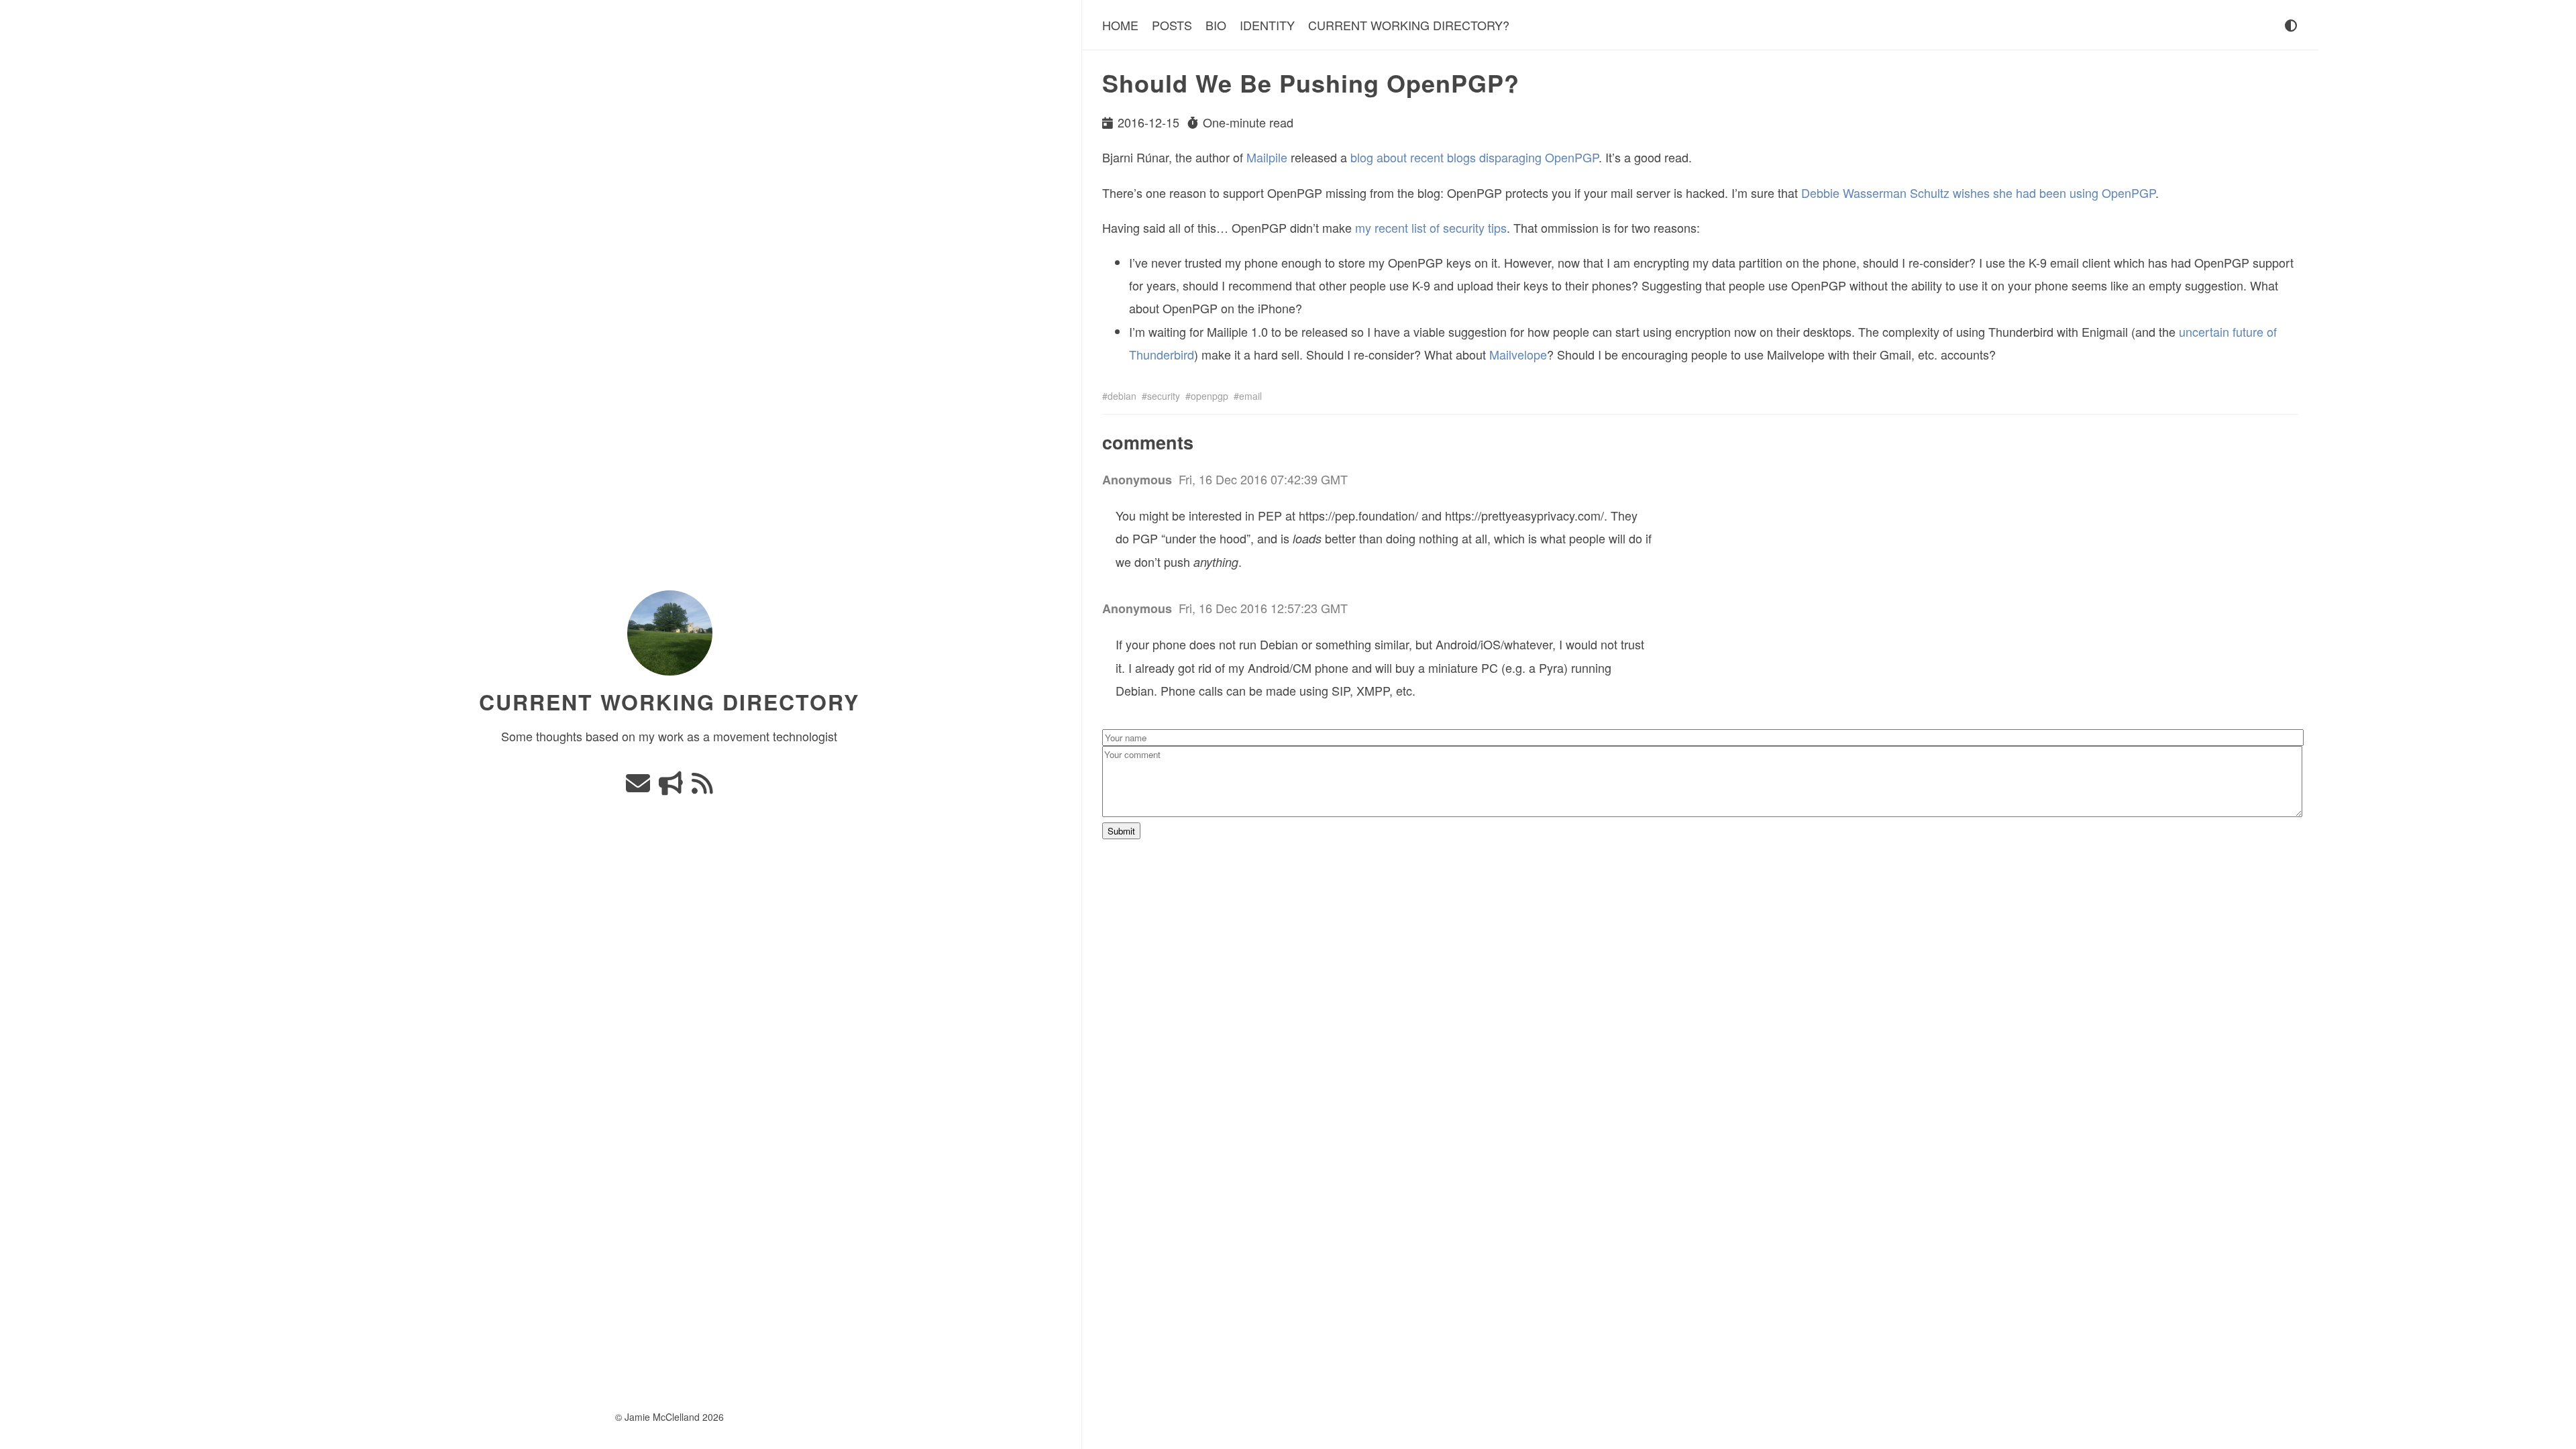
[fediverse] (673, 787)
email (1250, 396)
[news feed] (702, 787)
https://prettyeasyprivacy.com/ (1524, 515)
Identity (1267, 25)
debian (1122, 396)
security (1164, 396)
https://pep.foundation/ (1358, 515)
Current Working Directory (670, 702)
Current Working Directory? (1409, 25)
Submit (1121, 831)
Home (1120, 25)
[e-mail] (640, 787)
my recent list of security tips (1431, 227)
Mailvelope (1518, 354)
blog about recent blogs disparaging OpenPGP (1474, 157)
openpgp (1210, 396)
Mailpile (1267, 157)
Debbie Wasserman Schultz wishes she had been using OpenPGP (1978, 193)
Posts (1172, 25)
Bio (1216, 25)
